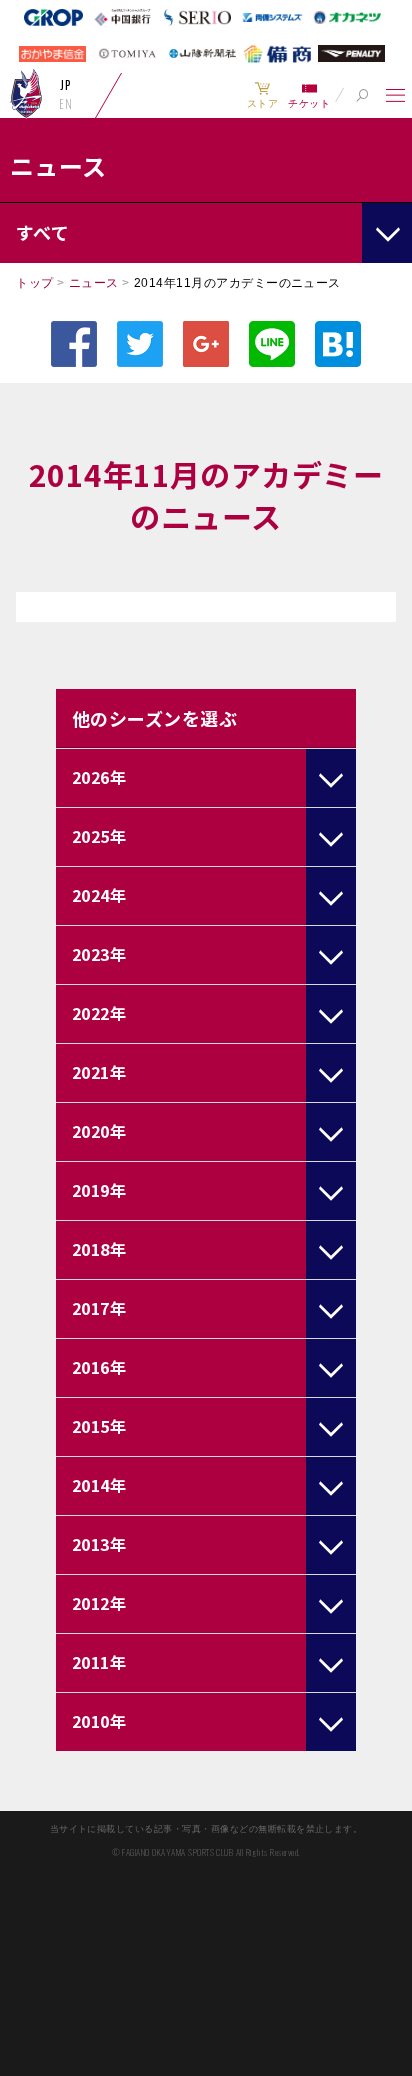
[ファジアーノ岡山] (26, 93)
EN (65, 104)
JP (65, 85)
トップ (34, 283)
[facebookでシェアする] (74, 344)
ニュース (94, 283)
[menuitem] (262, 95)
